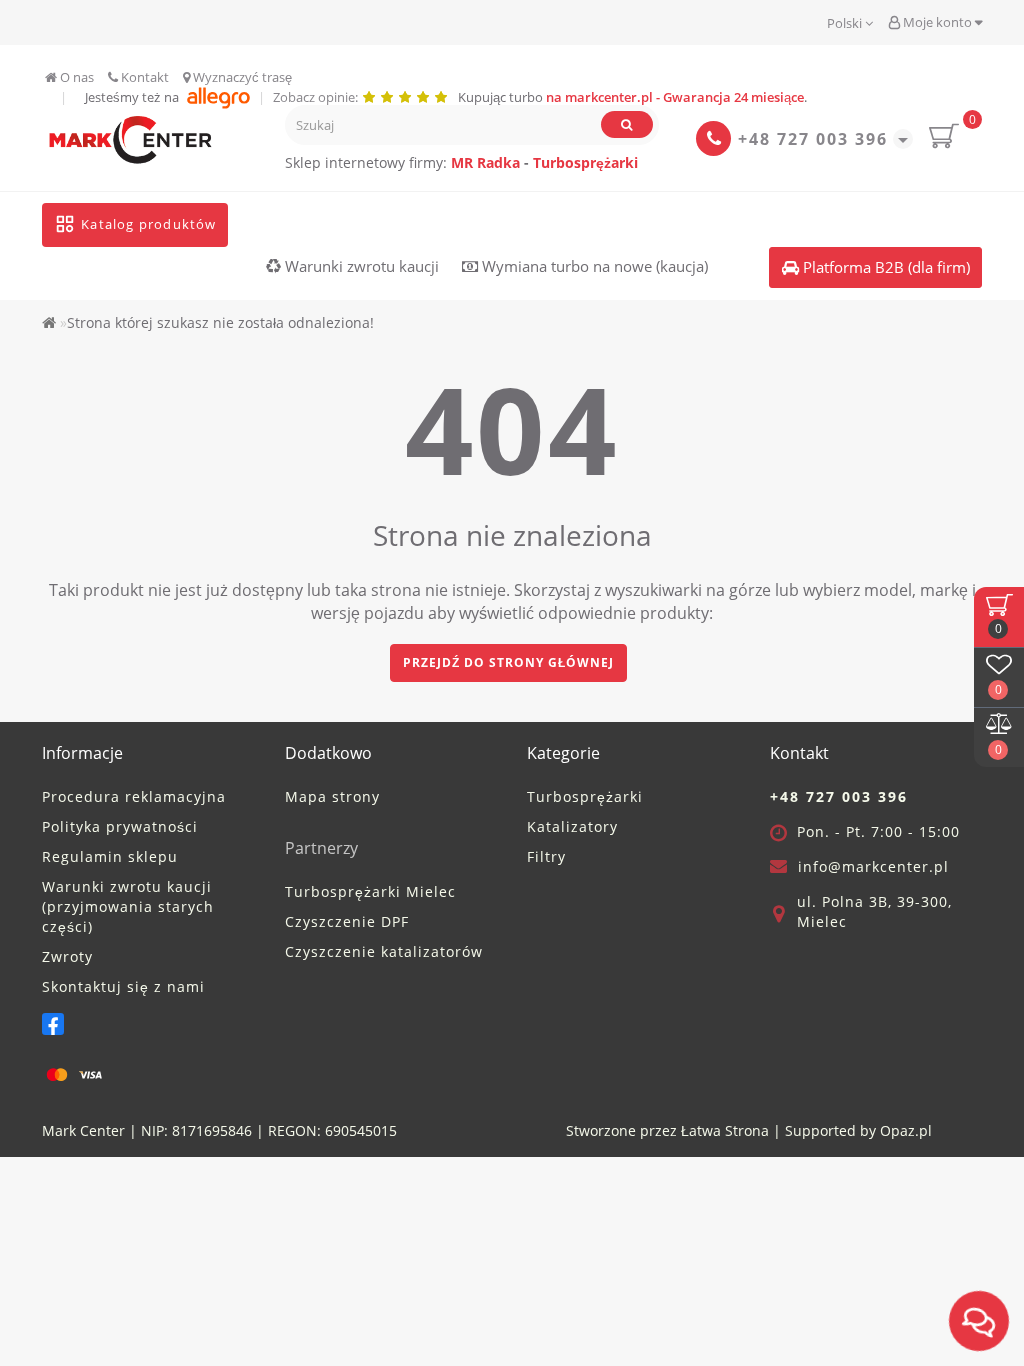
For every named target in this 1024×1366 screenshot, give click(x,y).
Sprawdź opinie (523, 817)
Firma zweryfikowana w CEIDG (391, 765)
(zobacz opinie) (432, 719)
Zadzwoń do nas (370, 817)
